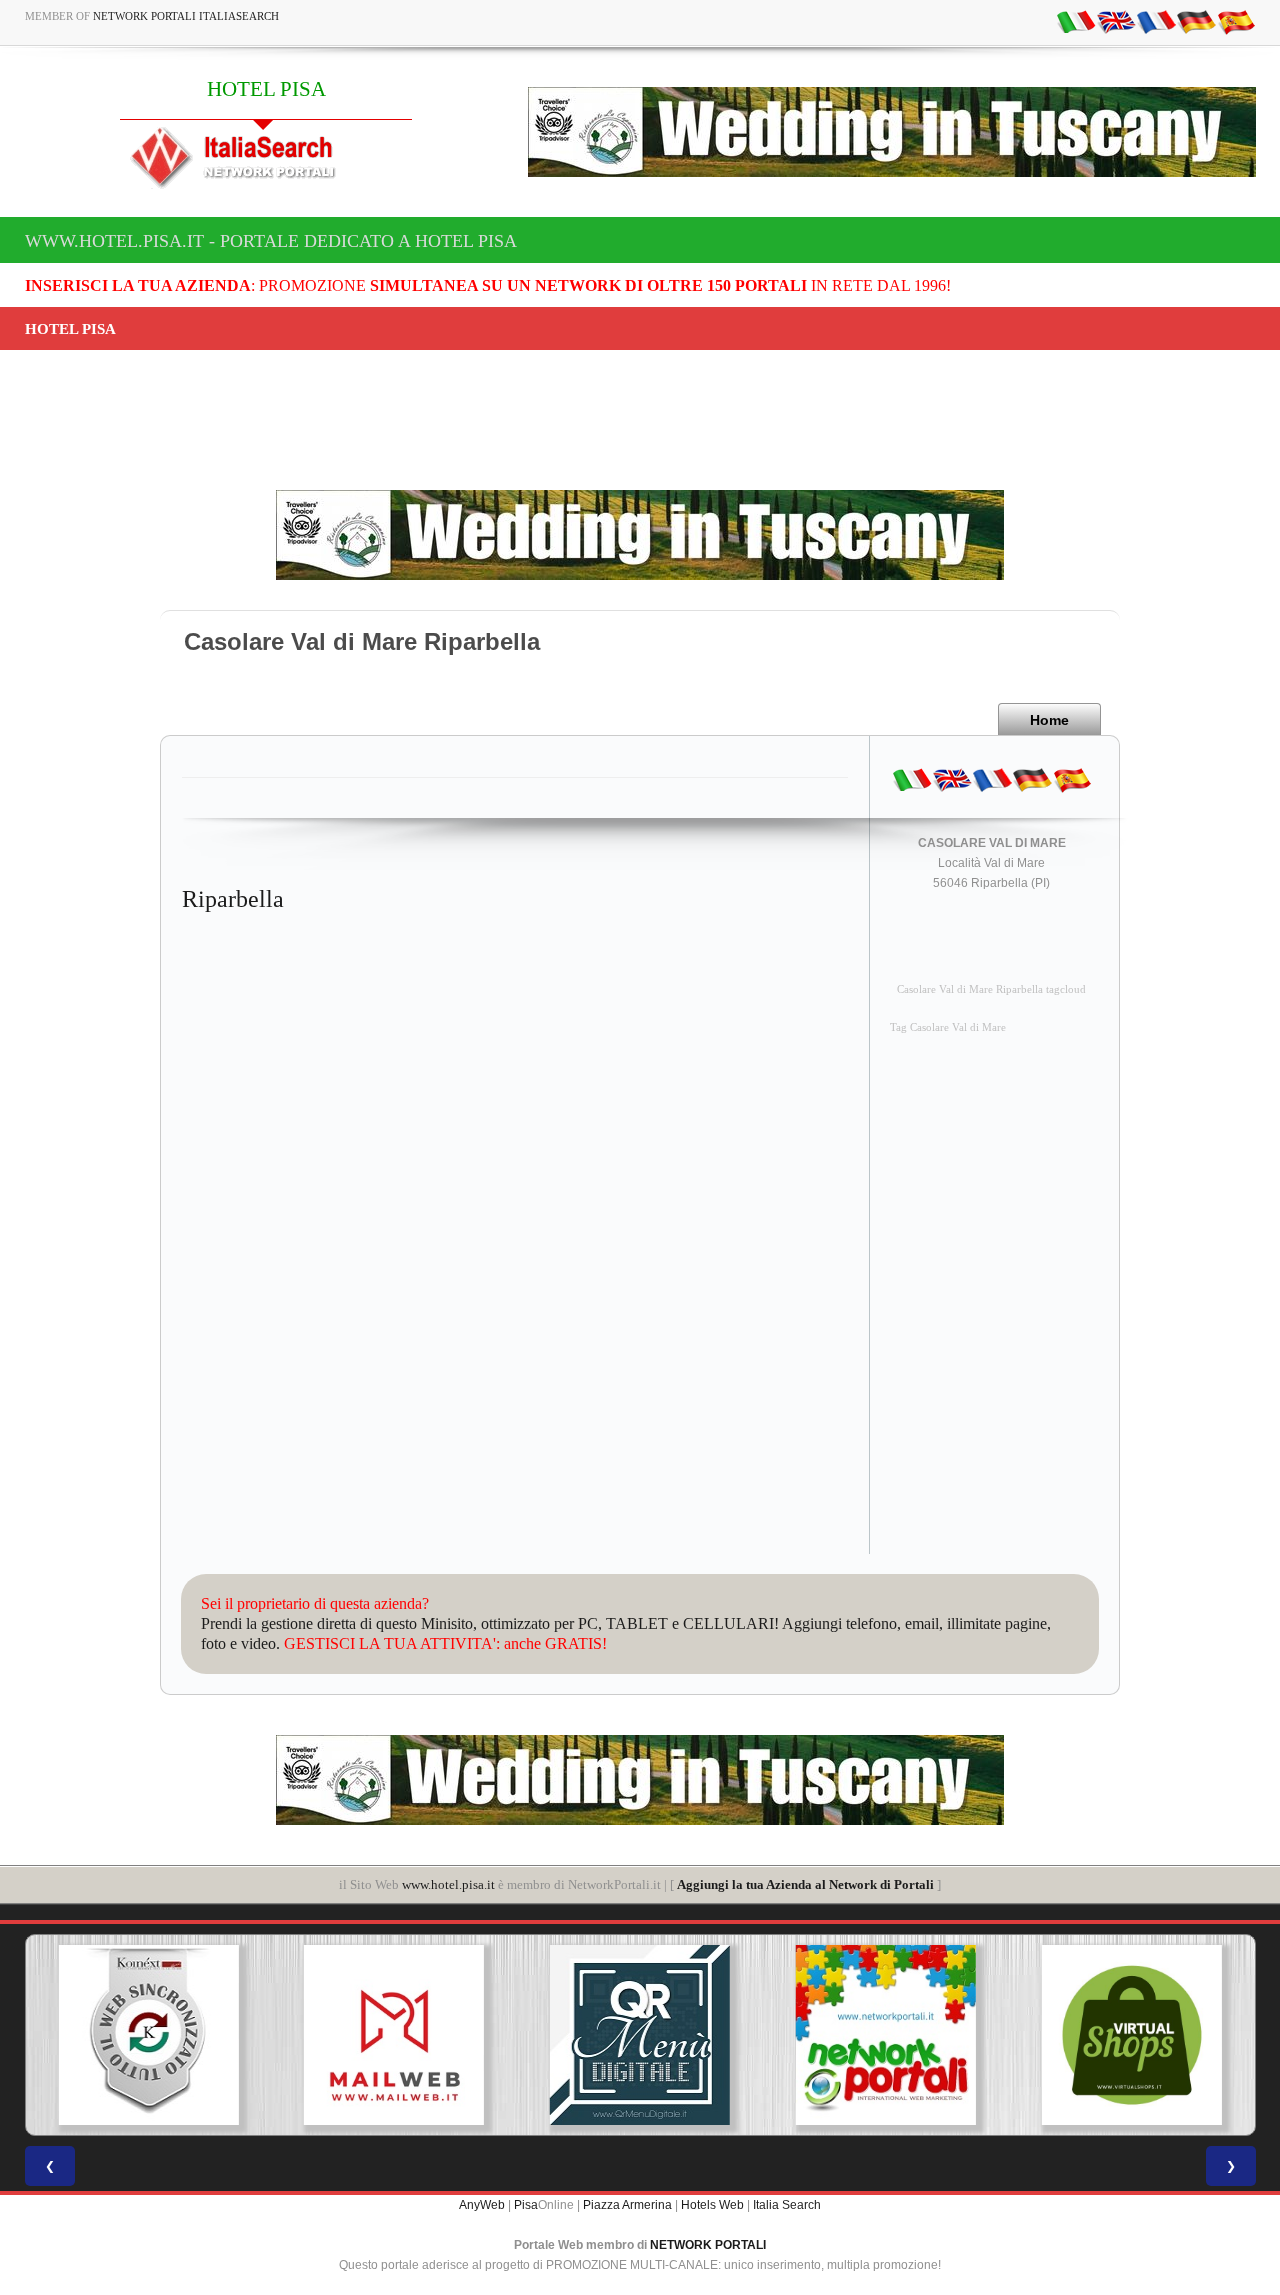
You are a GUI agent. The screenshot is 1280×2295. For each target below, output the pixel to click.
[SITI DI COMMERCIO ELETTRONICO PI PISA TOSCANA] (1132, 2035)
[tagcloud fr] (1156, 21)
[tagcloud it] (1076, 21)
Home (1049, 720)
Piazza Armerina (627, 2205)
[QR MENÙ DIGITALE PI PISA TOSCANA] (640, 2035)
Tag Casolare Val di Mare (948, 1027)
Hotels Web (712, 2205)
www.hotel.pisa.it (448, 1884)
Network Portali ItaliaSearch (186, 16)
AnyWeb (482, 2205)
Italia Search (787, 2205)
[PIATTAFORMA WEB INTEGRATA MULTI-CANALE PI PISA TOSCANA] (148, 2035)
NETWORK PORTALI (708, 2245)
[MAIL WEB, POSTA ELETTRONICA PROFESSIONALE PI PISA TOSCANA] (394, 2035)
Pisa (526, 2205)
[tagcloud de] (1196, 21)
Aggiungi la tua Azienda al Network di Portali (805, 1884)
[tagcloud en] (1116, 21)
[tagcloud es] (1236, 21)
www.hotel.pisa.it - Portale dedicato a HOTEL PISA (271, 241)
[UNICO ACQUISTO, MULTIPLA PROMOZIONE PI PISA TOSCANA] (886, 2035)
